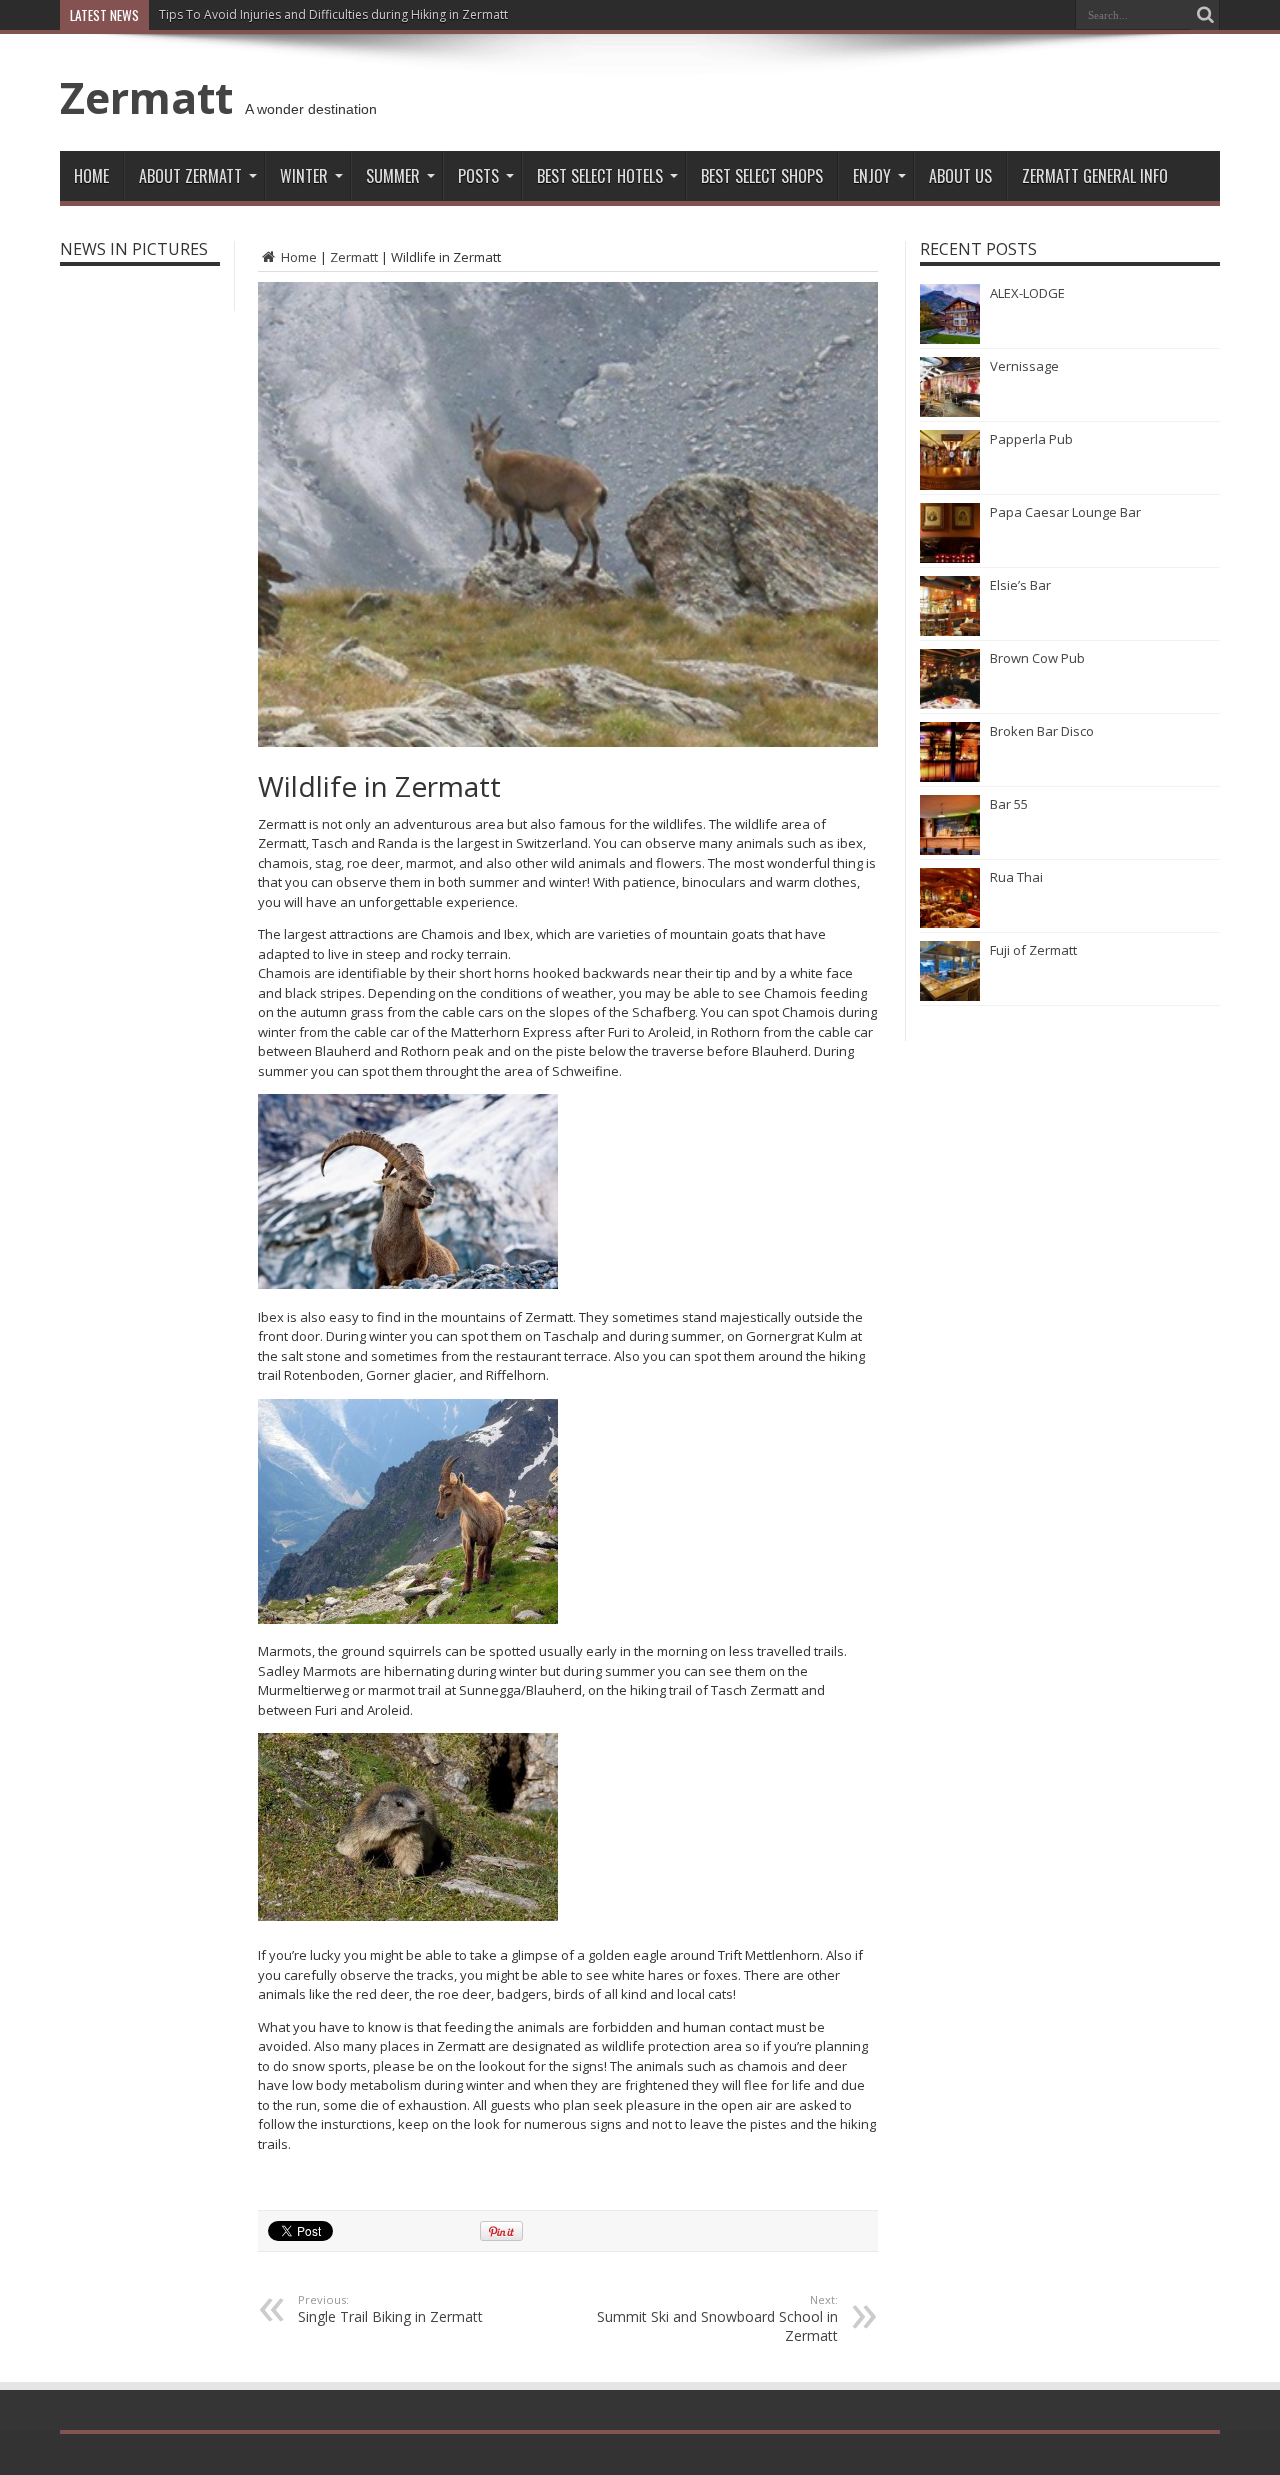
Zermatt (146, 97)
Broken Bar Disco (1042, 731)
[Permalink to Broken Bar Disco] (950, 777)
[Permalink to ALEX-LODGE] (950, 339)
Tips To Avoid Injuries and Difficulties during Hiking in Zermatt (333, 14)
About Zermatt (190, 176)
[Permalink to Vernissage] (950, 412)
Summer (393, 176)
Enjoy (872, 176)
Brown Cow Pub (1037, 658)
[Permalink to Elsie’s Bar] (950, 631)
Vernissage (1024, 366)
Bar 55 (1009, 804)
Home (91, 176)
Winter (304, 176)
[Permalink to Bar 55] (950, 850)
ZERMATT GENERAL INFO (1095, 176)
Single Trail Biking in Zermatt (390, 2309)
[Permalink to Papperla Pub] (950, 485)
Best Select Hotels (600, 176)
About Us (960, 176)
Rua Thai (1016, 877)
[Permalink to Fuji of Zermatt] (950, 996)
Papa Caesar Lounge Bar (1065, 512)
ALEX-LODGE (1027, 293)
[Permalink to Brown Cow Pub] (950, 704)
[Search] (1205, 15)
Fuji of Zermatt (1033, 950)
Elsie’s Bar (1020, 585)
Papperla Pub (1031, 439)
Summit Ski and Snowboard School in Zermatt (717, 2318)
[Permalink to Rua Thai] (950, 923)
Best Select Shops (762, 176)
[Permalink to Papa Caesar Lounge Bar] (950, 558)
